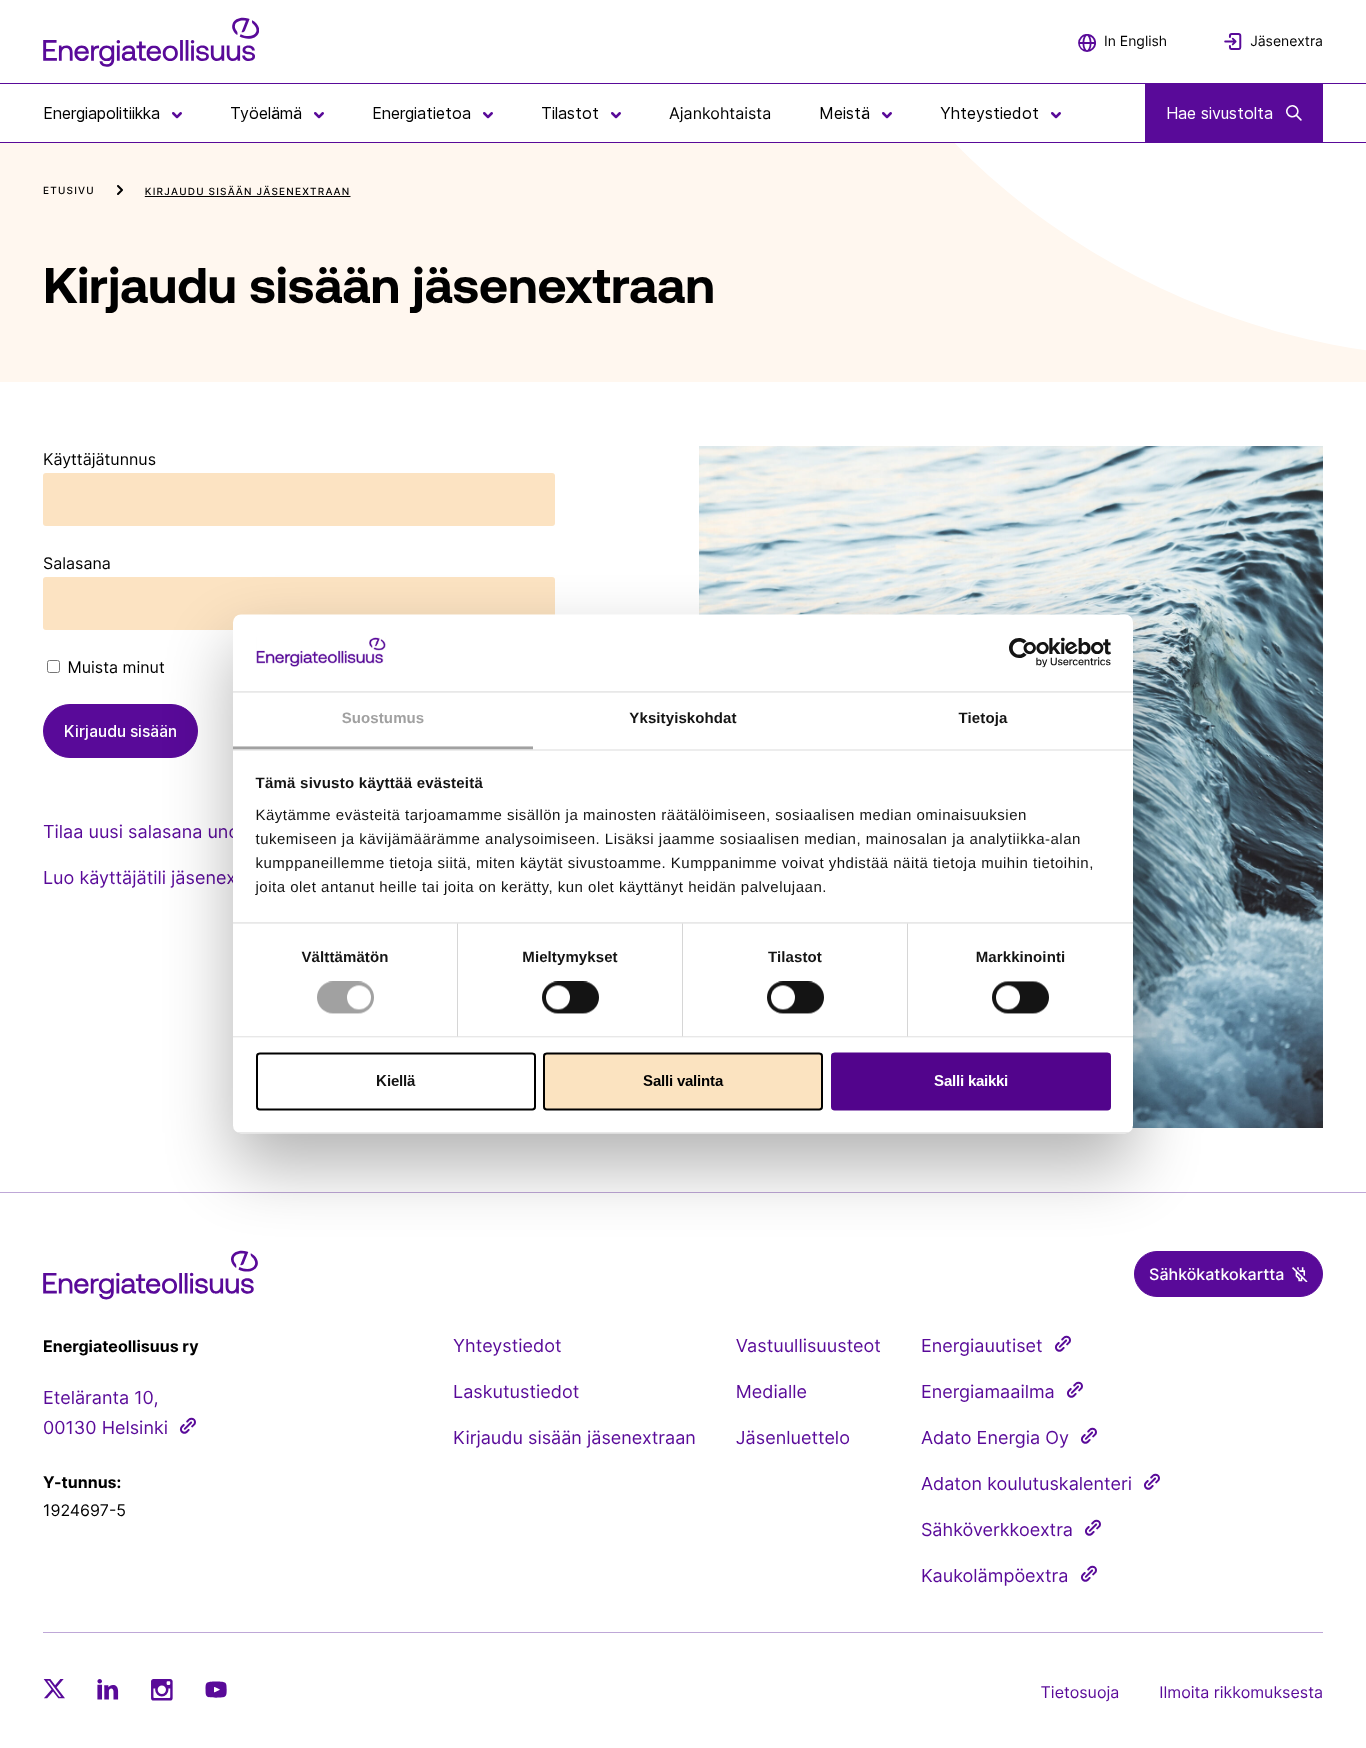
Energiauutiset (982, 1346)
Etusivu (69, 191)
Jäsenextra (1286, 41)
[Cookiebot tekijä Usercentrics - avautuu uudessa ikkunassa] (1023, 653)
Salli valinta (683, 1080)
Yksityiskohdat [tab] (682, 718)
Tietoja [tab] (983, 718)
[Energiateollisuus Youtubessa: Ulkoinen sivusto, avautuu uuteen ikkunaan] (216, 1689)
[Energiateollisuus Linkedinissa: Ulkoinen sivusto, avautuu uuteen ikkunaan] (108, 1689)
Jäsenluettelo (793, 1438)
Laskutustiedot (516, 1392)
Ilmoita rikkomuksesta (1241, 1692)
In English (1135, 41)
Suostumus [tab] (383, 718)
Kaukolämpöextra (995, 1576)
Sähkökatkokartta (1216, 1274)
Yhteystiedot (507, 1346)
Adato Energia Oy (995, 1438)
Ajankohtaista (720, 113)
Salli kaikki (971, 1080)
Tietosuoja (1080, 1692)
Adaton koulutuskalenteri (1026, 1484)
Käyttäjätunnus (99, 459)
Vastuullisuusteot (808, 1346)
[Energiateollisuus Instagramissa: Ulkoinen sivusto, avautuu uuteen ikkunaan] (162, 1689)
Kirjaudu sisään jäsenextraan (574, 1438)
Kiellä (395, 1080)
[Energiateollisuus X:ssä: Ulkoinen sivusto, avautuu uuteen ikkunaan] (54, 1689)
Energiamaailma (988, 1392)
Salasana (77, 563)
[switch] (570, 998)
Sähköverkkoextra (997, 1530)
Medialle (771, 1392)
